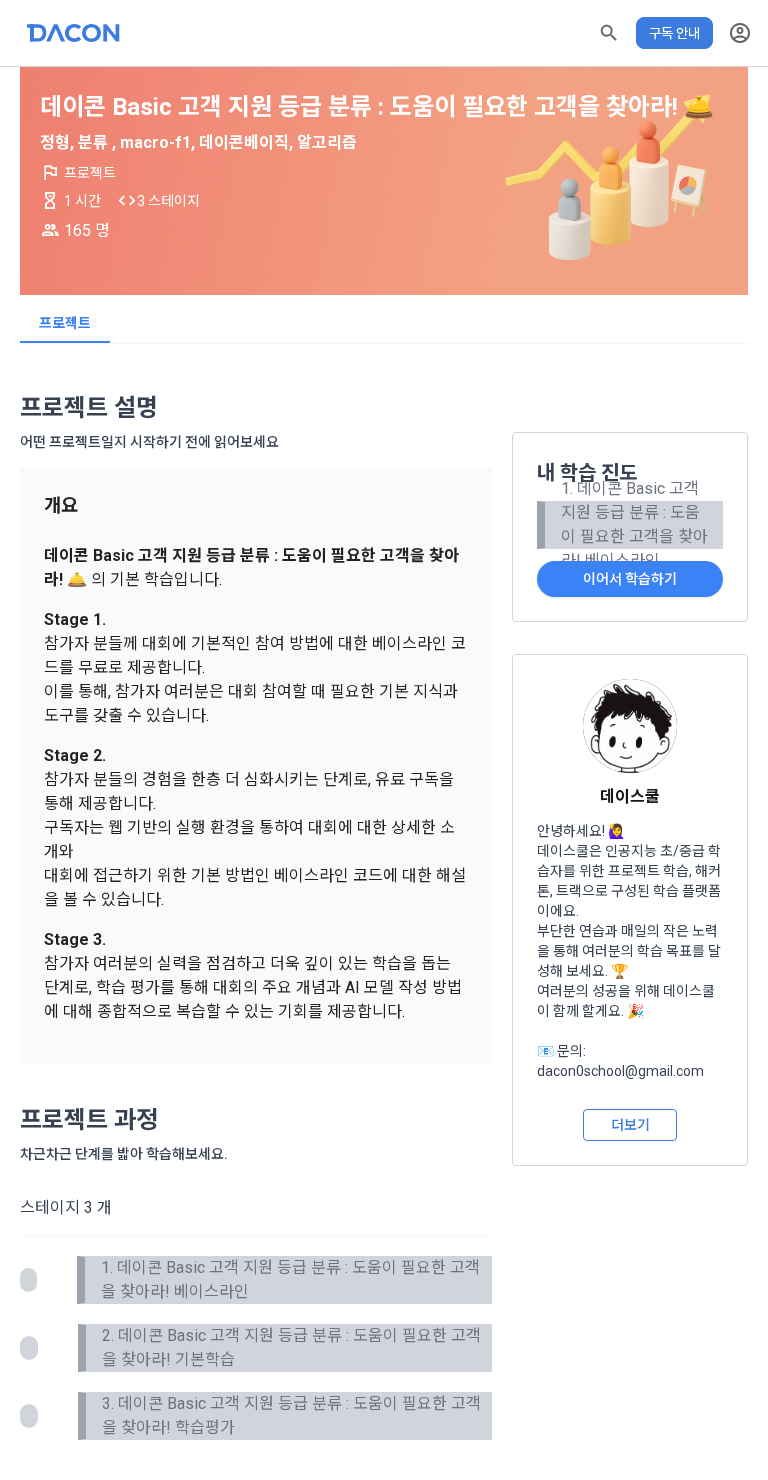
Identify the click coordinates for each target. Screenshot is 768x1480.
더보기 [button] (630, 1125)
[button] (609, 33)
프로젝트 (65, 323)
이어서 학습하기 (630, 579)
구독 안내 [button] (674, 33)
